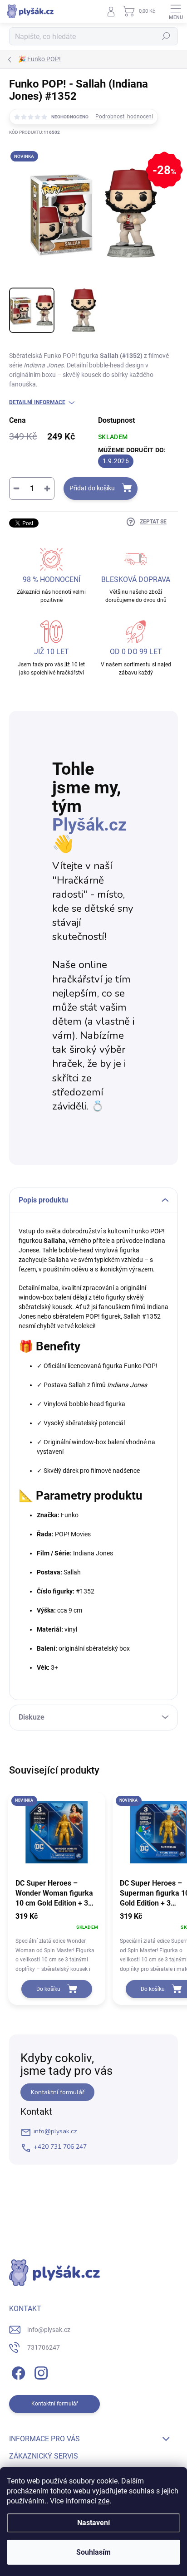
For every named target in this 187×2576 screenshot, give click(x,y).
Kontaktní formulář (58, 2092)
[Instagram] (40, 2372)
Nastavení (93, 2523)
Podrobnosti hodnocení (124, 117)
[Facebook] (17, 2372)
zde (104, 2501)
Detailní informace (37, 402)
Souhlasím (93, 2552)
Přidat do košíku (92, 488)
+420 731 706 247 (60, 2147)
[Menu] (176, 11)
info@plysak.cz (55, 2131)
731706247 (44, 2347)
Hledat (166, 36)
